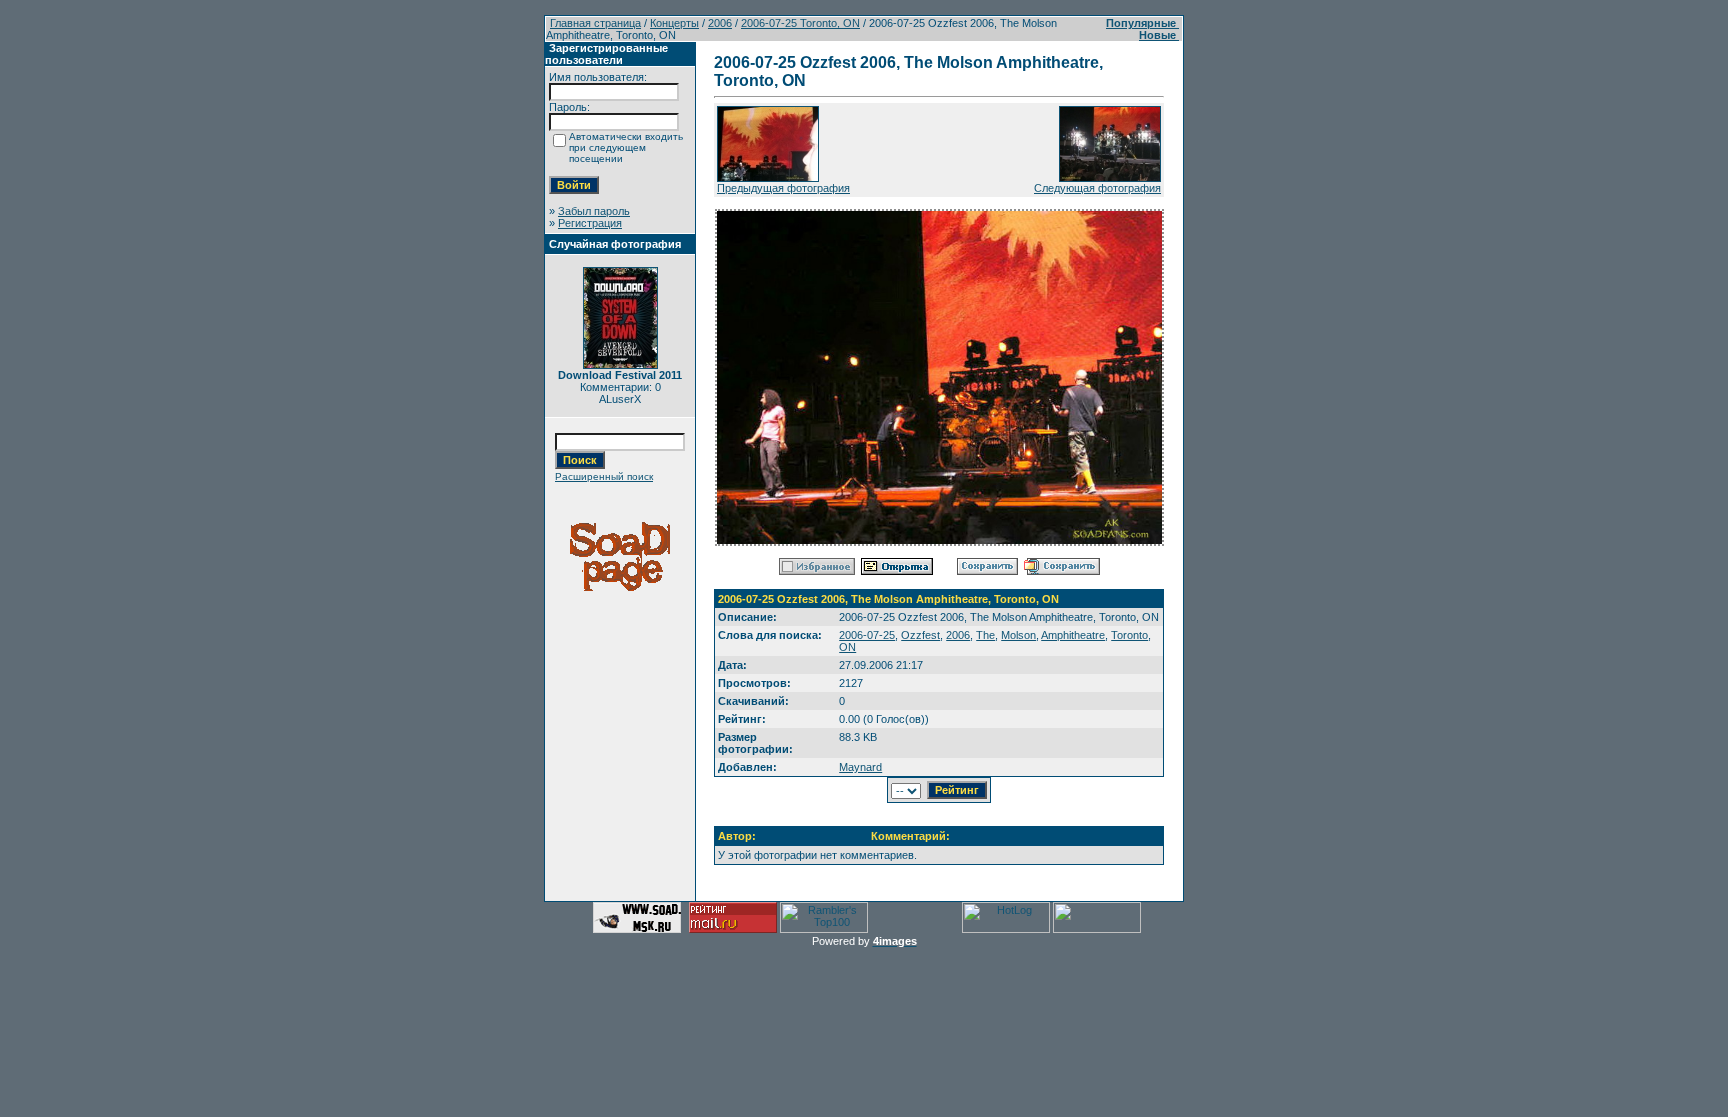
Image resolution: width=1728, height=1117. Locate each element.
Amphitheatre (1073, 635)
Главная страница (595, 23)
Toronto (1129, 635)
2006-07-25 (867, 635)
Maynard (860, 767)
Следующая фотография (1097, 188)
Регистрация (590, 223)
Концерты (674, 23)
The (985, 635)
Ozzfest (920, 635)
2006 (720, 23)
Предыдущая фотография (783, 188)
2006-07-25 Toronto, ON (800, 23)
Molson (1018, 635)
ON (847, 647)
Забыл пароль (594, 211)
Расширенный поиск (604, 476)
